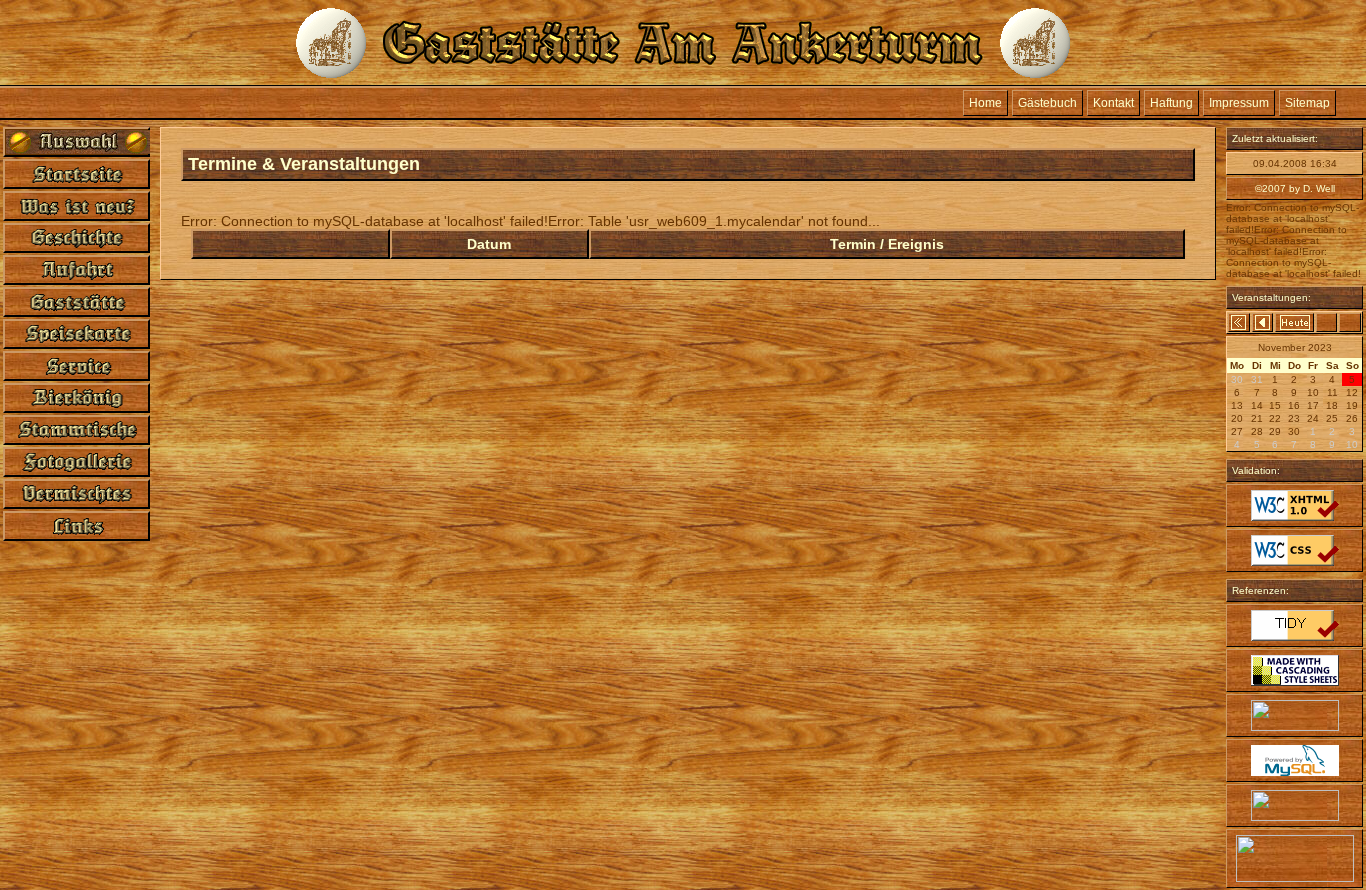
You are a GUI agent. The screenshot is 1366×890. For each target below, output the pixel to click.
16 (1294, 405)
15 (1275, 405)
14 (1257, 405)
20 (1237, 418)
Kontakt (1113, 103)
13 (1237, 405)
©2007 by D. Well (1295, 188)
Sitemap (1307, 103)
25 (1332, 418)
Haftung (1171, 103)
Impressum (1239, 103)
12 (1352, 392)
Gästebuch (1047, 103)
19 (1352, 405)
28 (1257, 431)
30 (1294, 431)
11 (1332, 392)
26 (1352, 418)
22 (1275, 418)
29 (1275, 431)
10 (1313, 392)
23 (1294, 418)
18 (1332, 405)
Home (985, 103)
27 (1237, 431)
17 (1313, 405)
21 (1257, 418)
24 (1313, 418)
